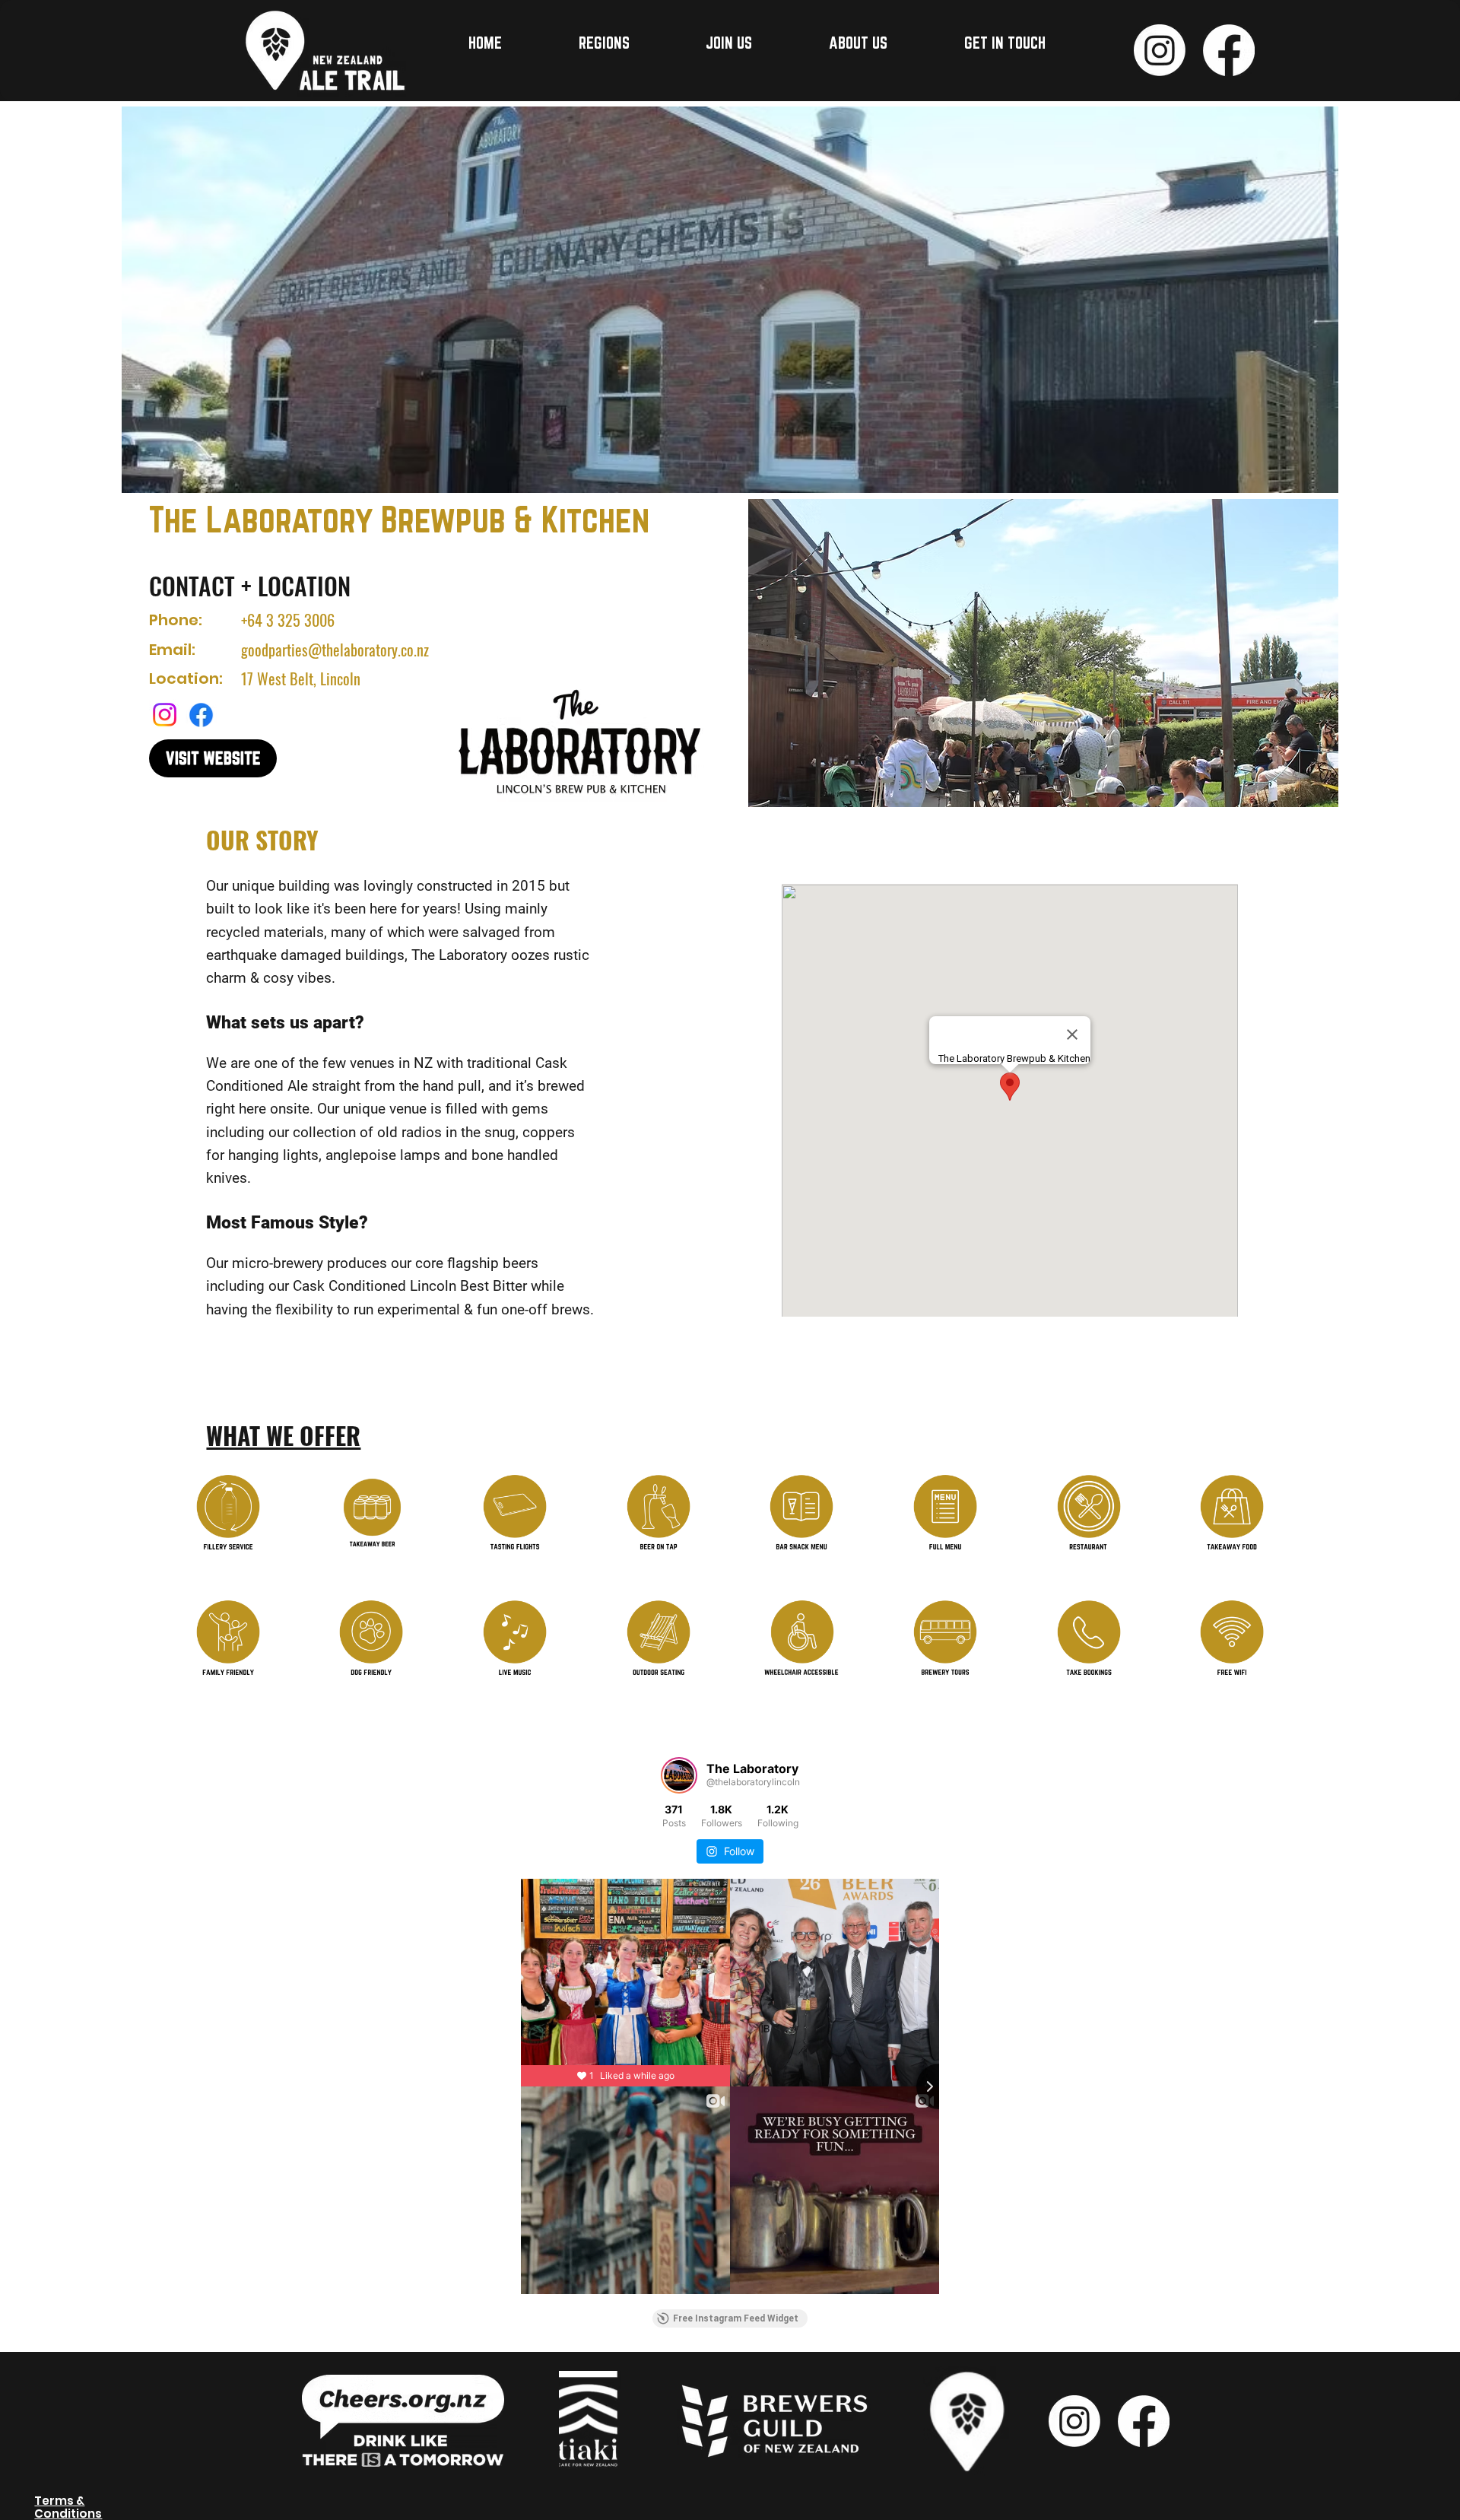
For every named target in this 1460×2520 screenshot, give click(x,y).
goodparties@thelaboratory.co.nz (335, 650)
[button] (632, 43)
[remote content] (730, 2038)
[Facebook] (1229, 50)
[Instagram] (1160, 50)
